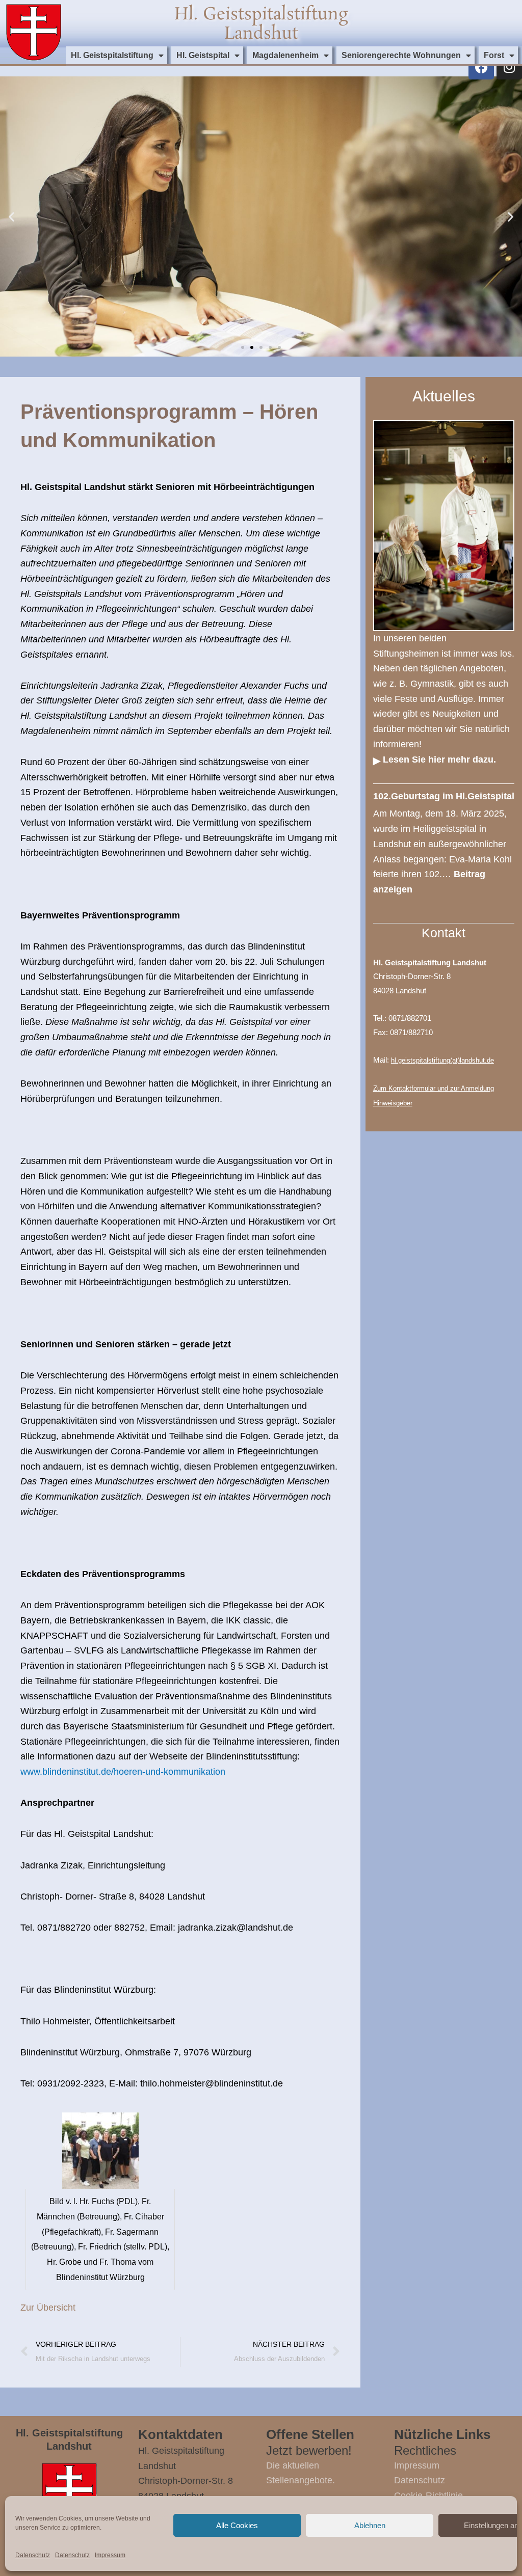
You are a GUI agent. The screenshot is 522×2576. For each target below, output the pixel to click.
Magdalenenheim (285, 55)
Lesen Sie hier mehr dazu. (439, 760)
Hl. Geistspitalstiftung (112, 55)
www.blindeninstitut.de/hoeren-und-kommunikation (123, 1772)
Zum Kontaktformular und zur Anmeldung (434, 1088)
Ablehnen (370, 2525)
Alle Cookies (237, 2525)
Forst (494, 55)
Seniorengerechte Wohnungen (401, 55)
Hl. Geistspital (203, 55)
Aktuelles (444, 396)
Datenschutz (33, 2555)
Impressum (110, 2555)
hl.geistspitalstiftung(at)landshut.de (442, 1060)
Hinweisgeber (393, 1103)
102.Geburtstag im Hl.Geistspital (444, 796)
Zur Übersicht (48, 2308)
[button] (11, 217)
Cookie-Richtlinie (428, 2496)
